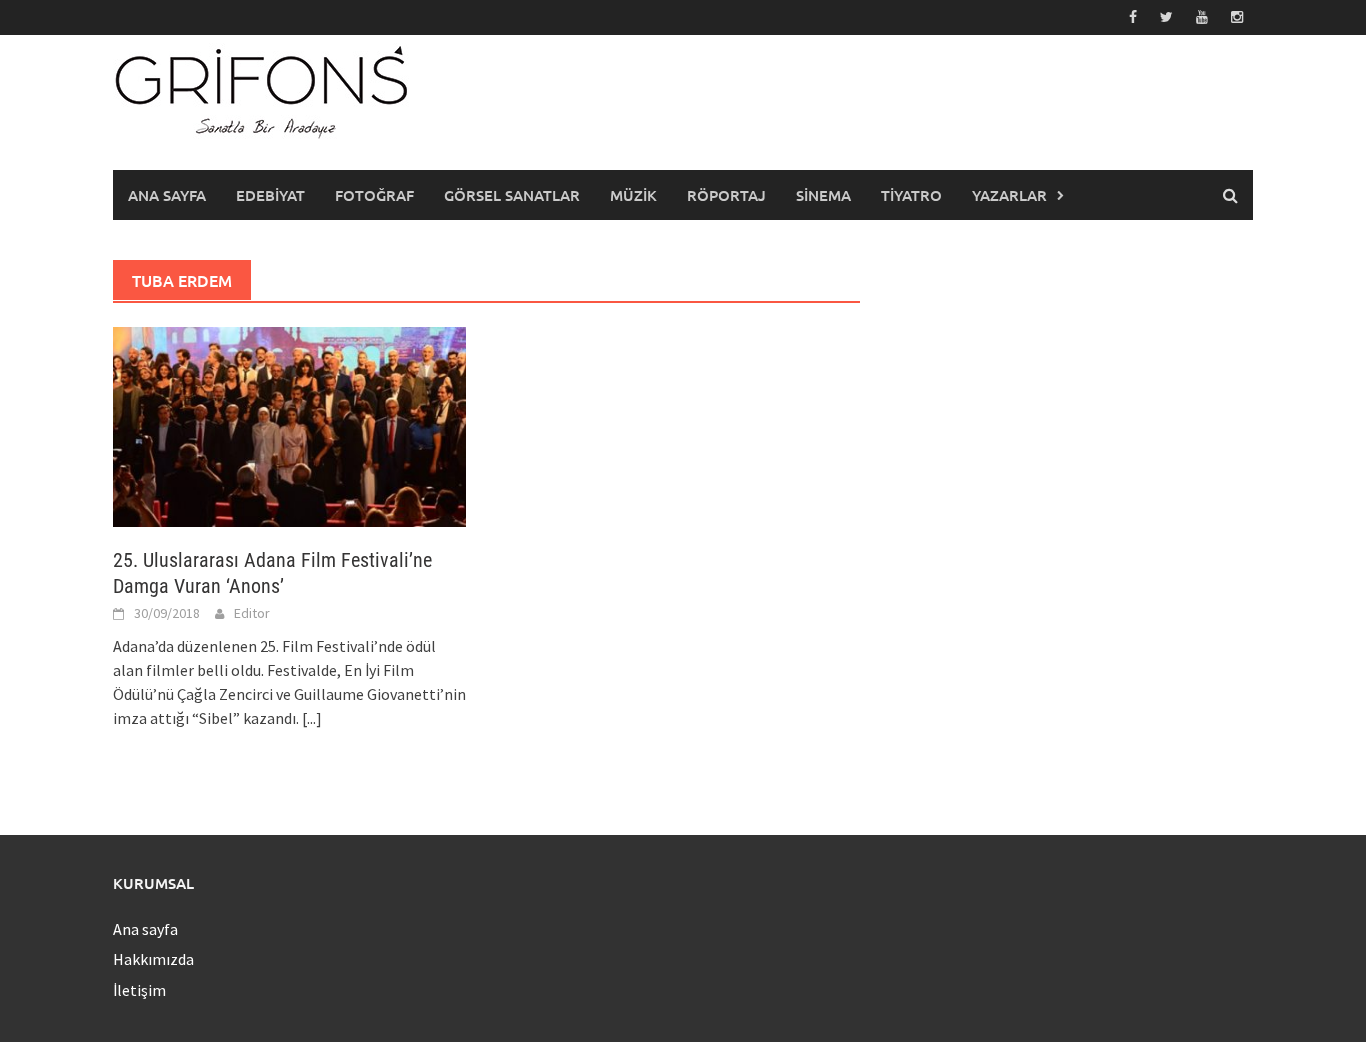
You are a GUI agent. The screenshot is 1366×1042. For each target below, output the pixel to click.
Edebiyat (270, 195)
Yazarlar (1009, 195)
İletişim (139, 990)
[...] (312, 718)
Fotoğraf (374, 195)
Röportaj (726, 195)
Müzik (633, 195)
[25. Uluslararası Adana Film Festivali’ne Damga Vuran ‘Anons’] (289, 425)
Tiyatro (911, 195)
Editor (252, 613)
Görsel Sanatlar (512, 195)
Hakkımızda (153, 959)
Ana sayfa (167, 195)
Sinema (823, 195)
